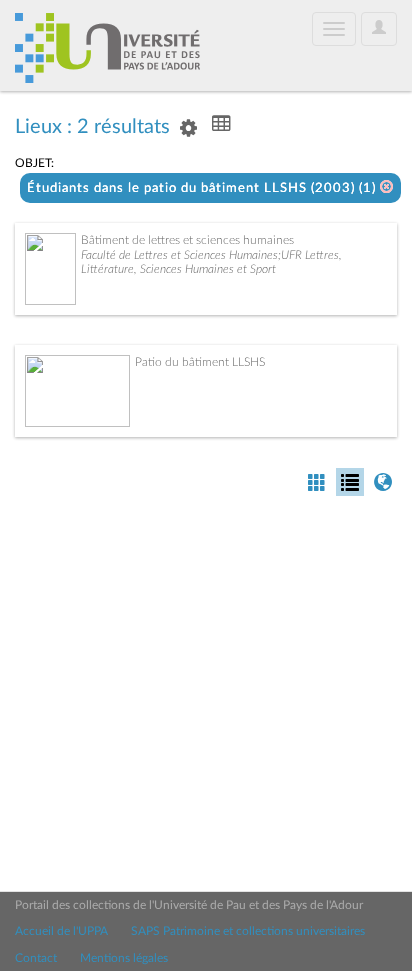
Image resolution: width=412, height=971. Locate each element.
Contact (36, 958)
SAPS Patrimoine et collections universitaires (248, 931)
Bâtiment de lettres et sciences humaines (187, 240)
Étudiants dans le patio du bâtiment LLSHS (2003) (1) (203, 188)
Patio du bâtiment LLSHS (200, 362)
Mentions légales (124, 958)
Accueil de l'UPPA (61, 931)
